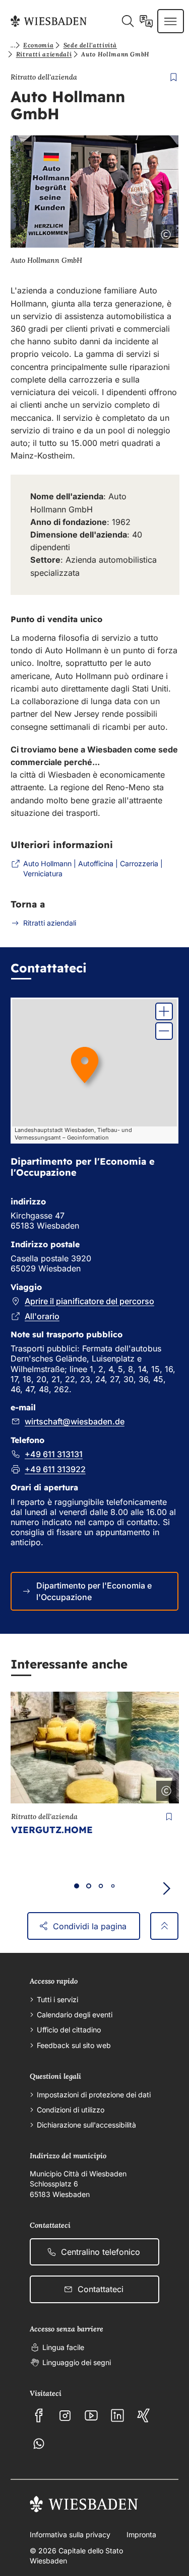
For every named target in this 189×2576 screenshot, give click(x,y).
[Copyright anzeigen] (164, 1789)
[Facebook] (39, 2415)
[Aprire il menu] (170, 21)
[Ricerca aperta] (128, 21)
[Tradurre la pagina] (146, 21)
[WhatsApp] (39, 2444)
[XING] (144, 2415)
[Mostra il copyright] (164, 233)
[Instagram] (65, 2415)
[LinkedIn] (117, 2415)
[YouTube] (91, 2415)
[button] (164, 1011)
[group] (94, 1071)
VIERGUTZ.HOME (52, 1830)
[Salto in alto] (164, 1926)
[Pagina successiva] (166, 1888)
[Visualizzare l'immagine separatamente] (138, 233)
